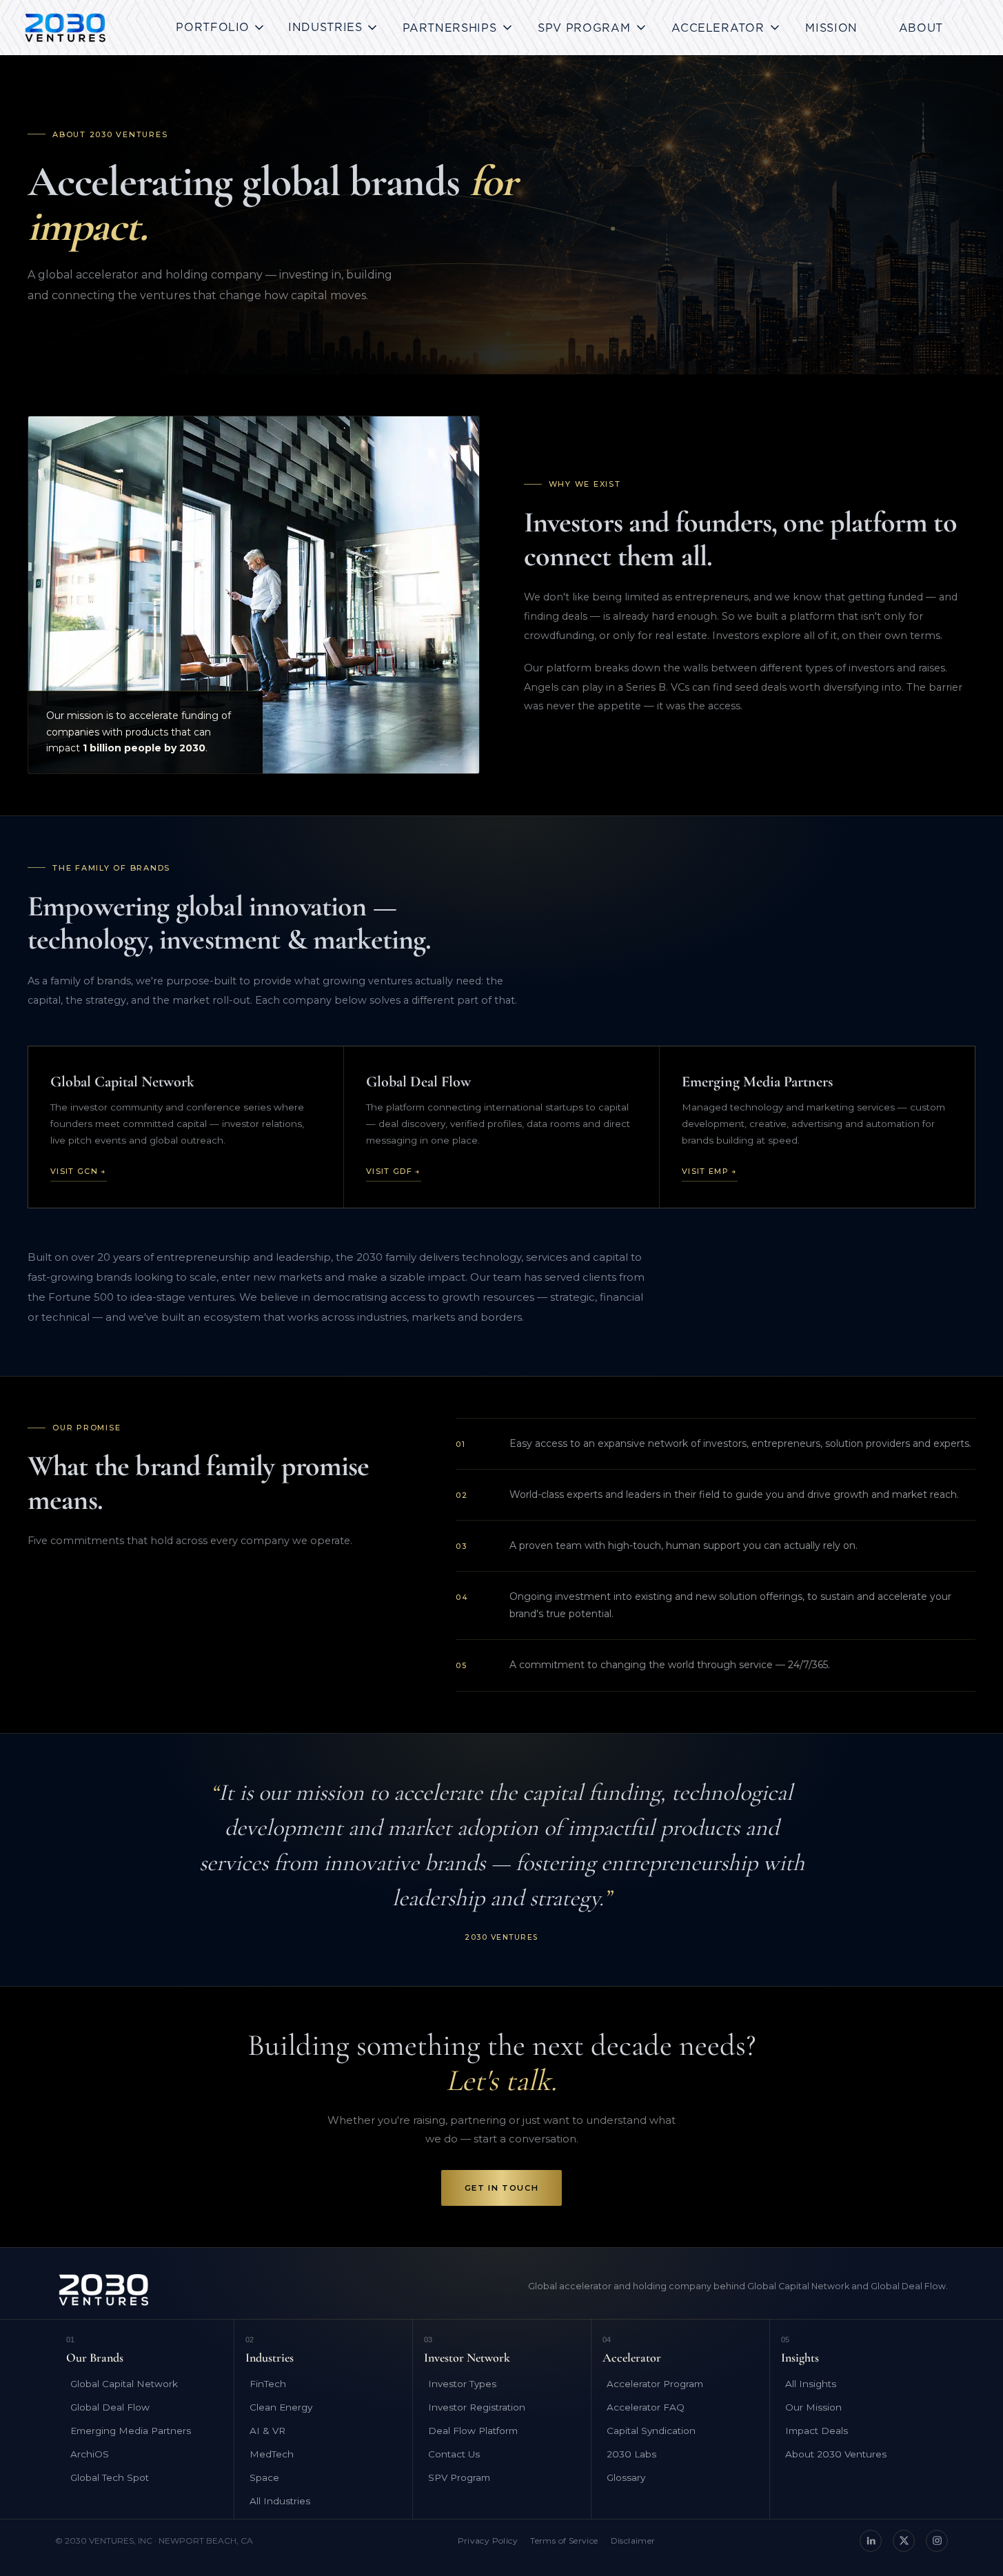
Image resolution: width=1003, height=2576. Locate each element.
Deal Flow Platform (473, 2431)
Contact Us (454, 2454)
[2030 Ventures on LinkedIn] (871, 2541)
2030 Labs (631, 2454)
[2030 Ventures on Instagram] (937, 2541)
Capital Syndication (651, 2431)
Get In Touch (501, 2188)
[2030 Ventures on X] (904, 2541)
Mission (831, 28)
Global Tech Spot (110, 2477)
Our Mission (813, 2407)
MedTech (272, 2454)
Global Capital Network (124, 2384)
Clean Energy (281, 2407)
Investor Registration (477, 2407)
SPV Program (459, 2477)
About (921, 28)
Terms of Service (564, 2540)
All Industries (280, 2501)
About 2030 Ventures (836, 2454)
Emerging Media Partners (131, 2431)
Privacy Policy (488, 2540)
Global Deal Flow (110, 2407)
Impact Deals (817, 2431)
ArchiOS (90, 2454)
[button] (221, 28)
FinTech (268, 2384)
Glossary (626, 2477)
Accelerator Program (655, 2384)
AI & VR (267, 2431)
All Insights (811, 2384)
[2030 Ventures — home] (65, 28)
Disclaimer (633, 2540)
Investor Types (462, 2384)
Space (264, 2477)
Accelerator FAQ (646, 2407)
